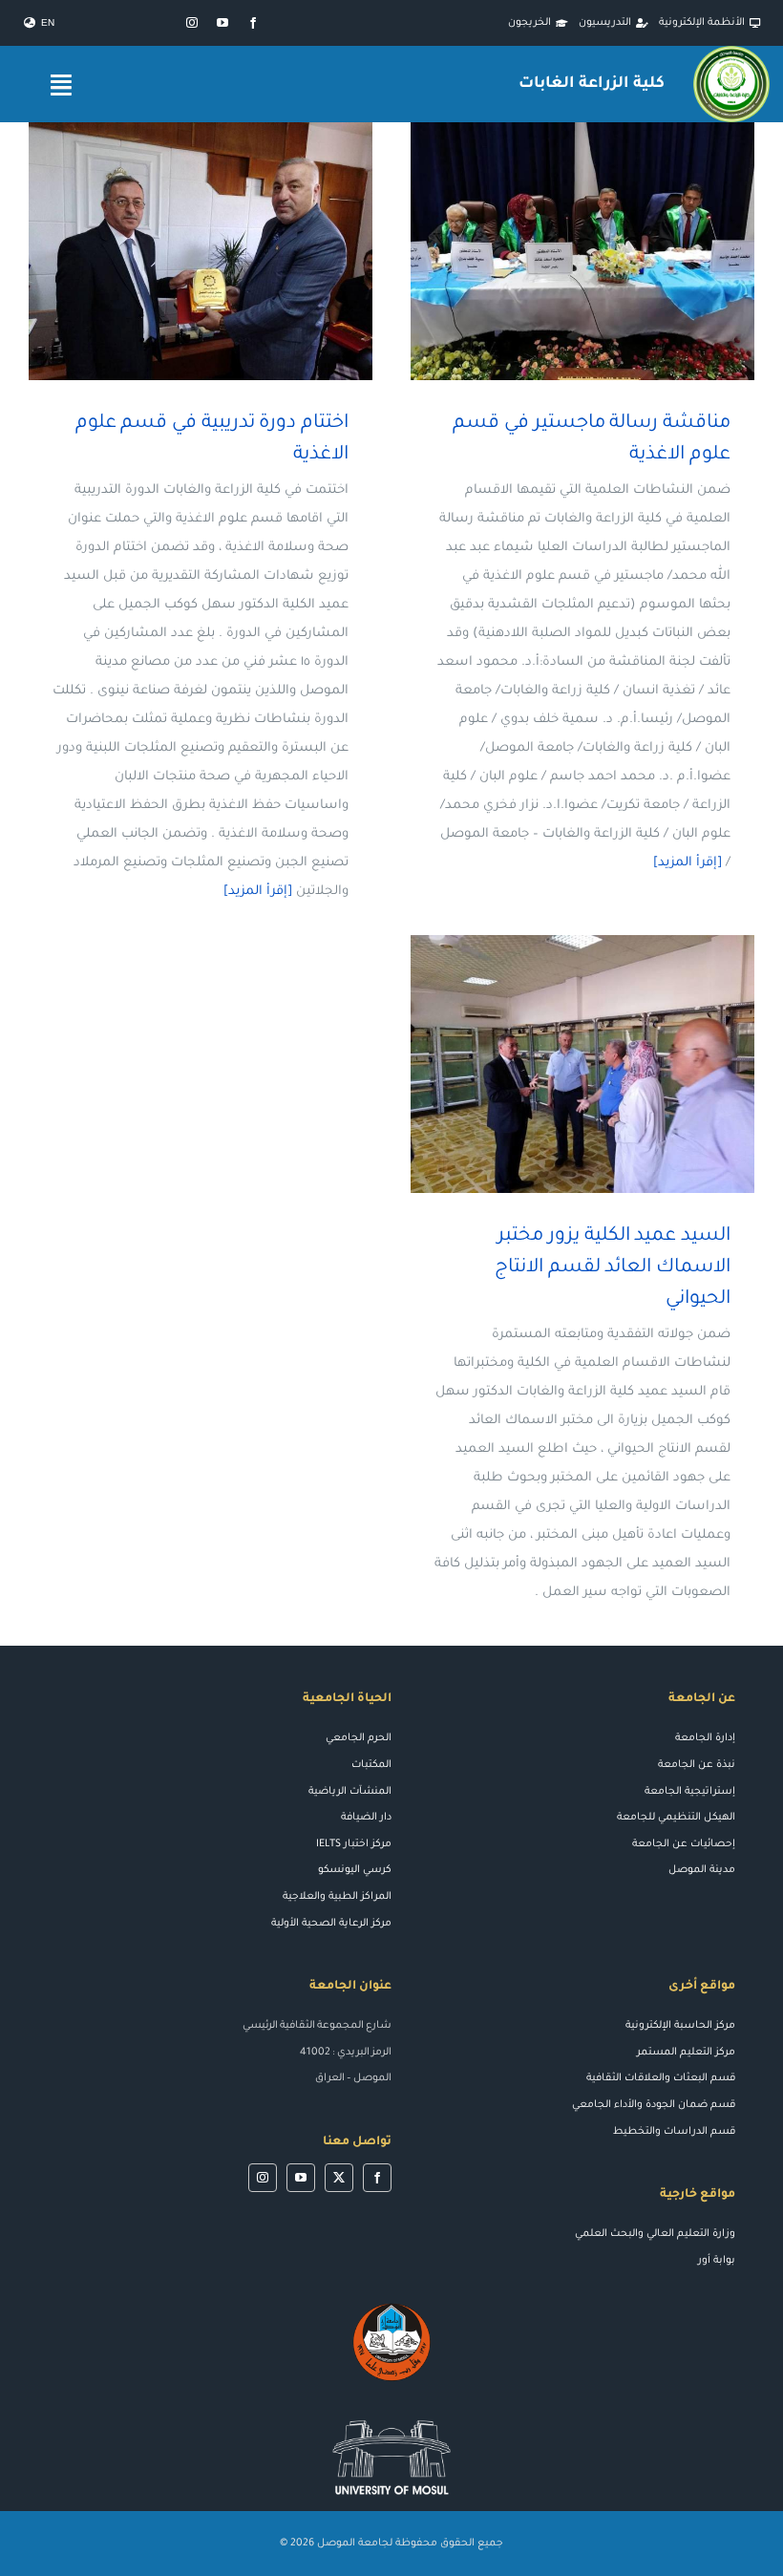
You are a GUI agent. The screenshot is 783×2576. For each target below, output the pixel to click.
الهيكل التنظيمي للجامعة (676, 1818)
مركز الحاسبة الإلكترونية (680, 2026)
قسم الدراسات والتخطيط (674, 2132)
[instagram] (192, 23)
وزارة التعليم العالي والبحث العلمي (655, 2234)
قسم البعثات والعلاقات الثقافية (661, 2078)
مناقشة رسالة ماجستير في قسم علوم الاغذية (611, 252)
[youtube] (222, 23)
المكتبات (371, 1765)
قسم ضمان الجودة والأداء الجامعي (654, 2105)
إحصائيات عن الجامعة (684, 1844)
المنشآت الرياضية (350, 1792)
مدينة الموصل (702, 1870)
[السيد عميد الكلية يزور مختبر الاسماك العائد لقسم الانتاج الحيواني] (582, 1064)
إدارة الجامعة (705, 1738)
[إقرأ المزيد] (688, 863)
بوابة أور (717, 2261)
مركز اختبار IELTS (354, 1844)
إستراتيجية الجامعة (690, 1792)
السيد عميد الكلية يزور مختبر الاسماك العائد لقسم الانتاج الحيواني (611, 1064)
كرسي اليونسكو (355, 1870)
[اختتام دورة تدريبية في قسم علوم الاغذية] (201, 251)
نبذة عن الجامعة (697, 1765)
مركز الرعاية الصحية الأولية (331, 1924)
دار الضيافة (366, 1818)
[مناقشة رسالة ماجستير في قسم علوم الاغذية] (582, 251)
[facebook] (253, 23)
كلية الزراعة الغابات (591, 84)
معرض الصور (555, 252)
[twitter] (339, 2178)
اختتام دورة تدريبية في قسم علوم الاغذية (229, 252)
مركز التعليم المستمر (686, 2053)
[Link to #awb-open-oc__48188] (61, 85)
